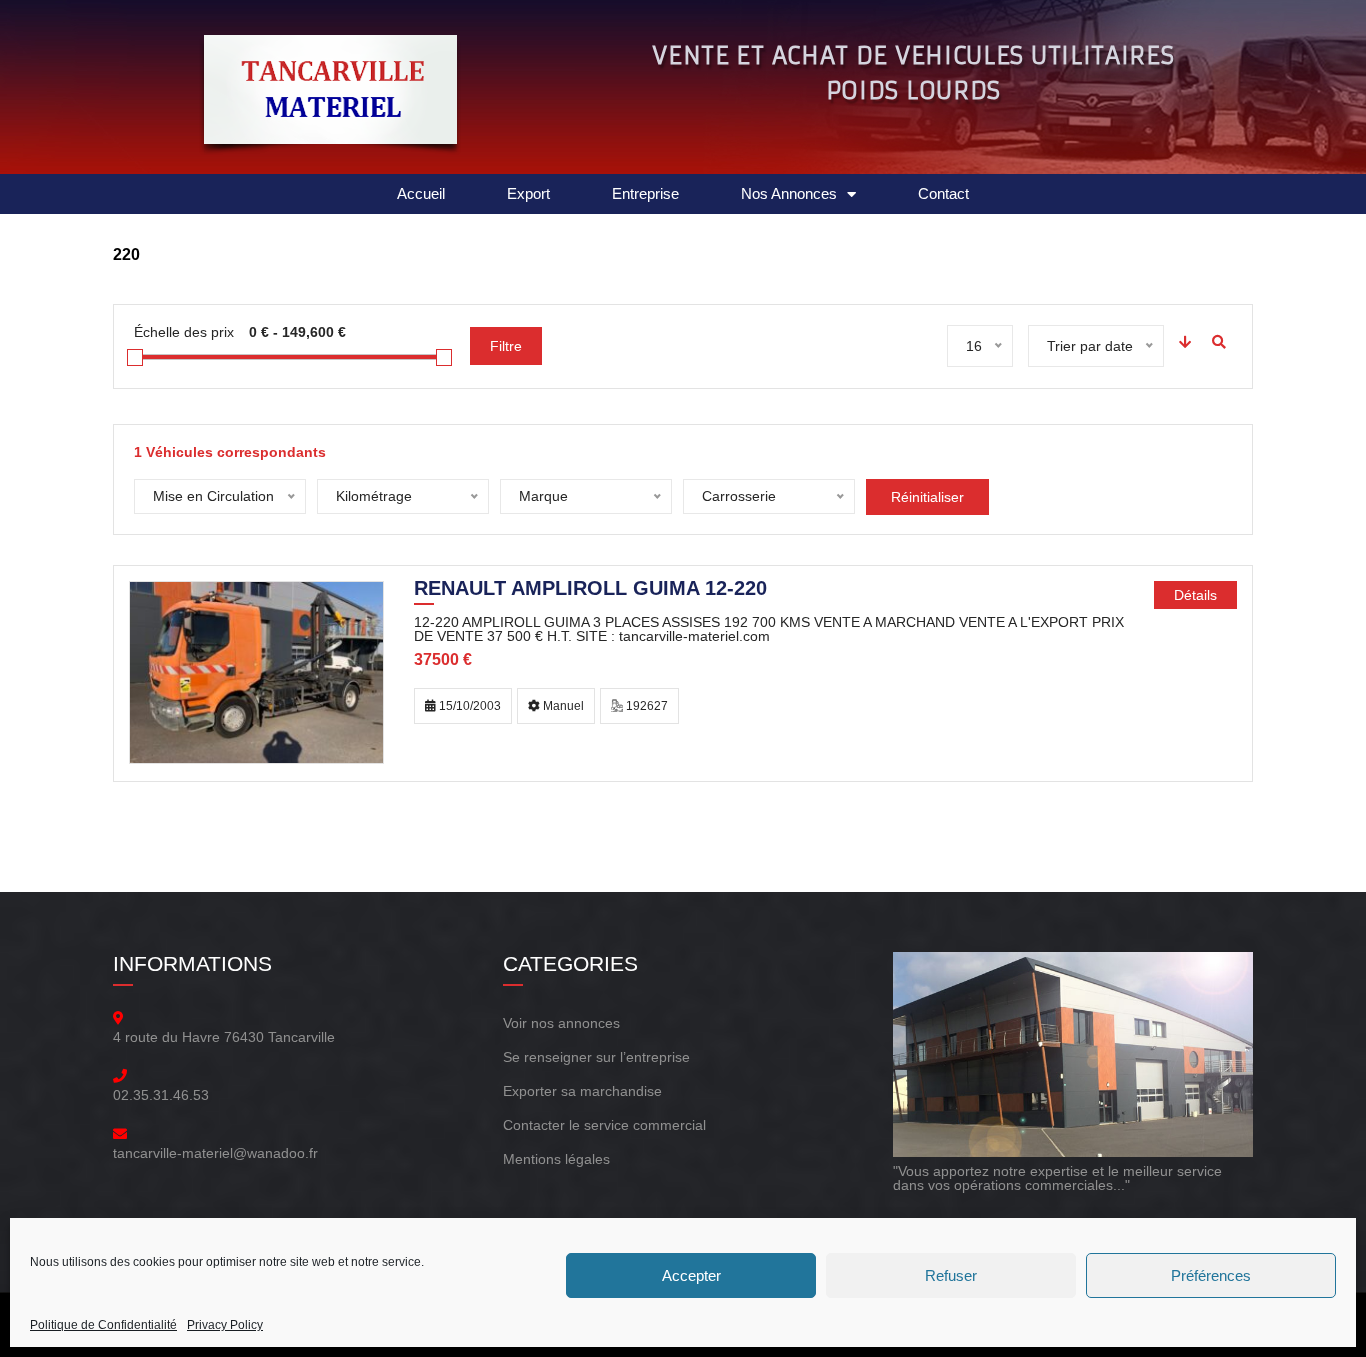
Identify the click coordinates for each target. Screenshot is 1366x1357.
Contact (943, 193)
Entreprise (645, 193)
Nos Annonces (789, 193)
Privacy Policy (225, 1325)
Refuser (951, 1275)
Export (528, 193)
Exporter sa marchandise (582, 1091)
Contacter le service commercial (604, 1125)
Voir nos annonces (561, 1023)
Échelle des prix (184, 332)
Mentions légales (556, 1159)
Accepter (691, 1275)
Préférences (1211, 1275)
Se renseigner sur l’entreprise (596, 1057)
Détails (1195, 595)
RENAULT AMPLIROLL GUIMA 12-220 (590, 590)
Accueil (421, 193)
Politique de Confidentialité (103, 1325)
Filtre (506, 346)
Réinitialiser (927, 497)
